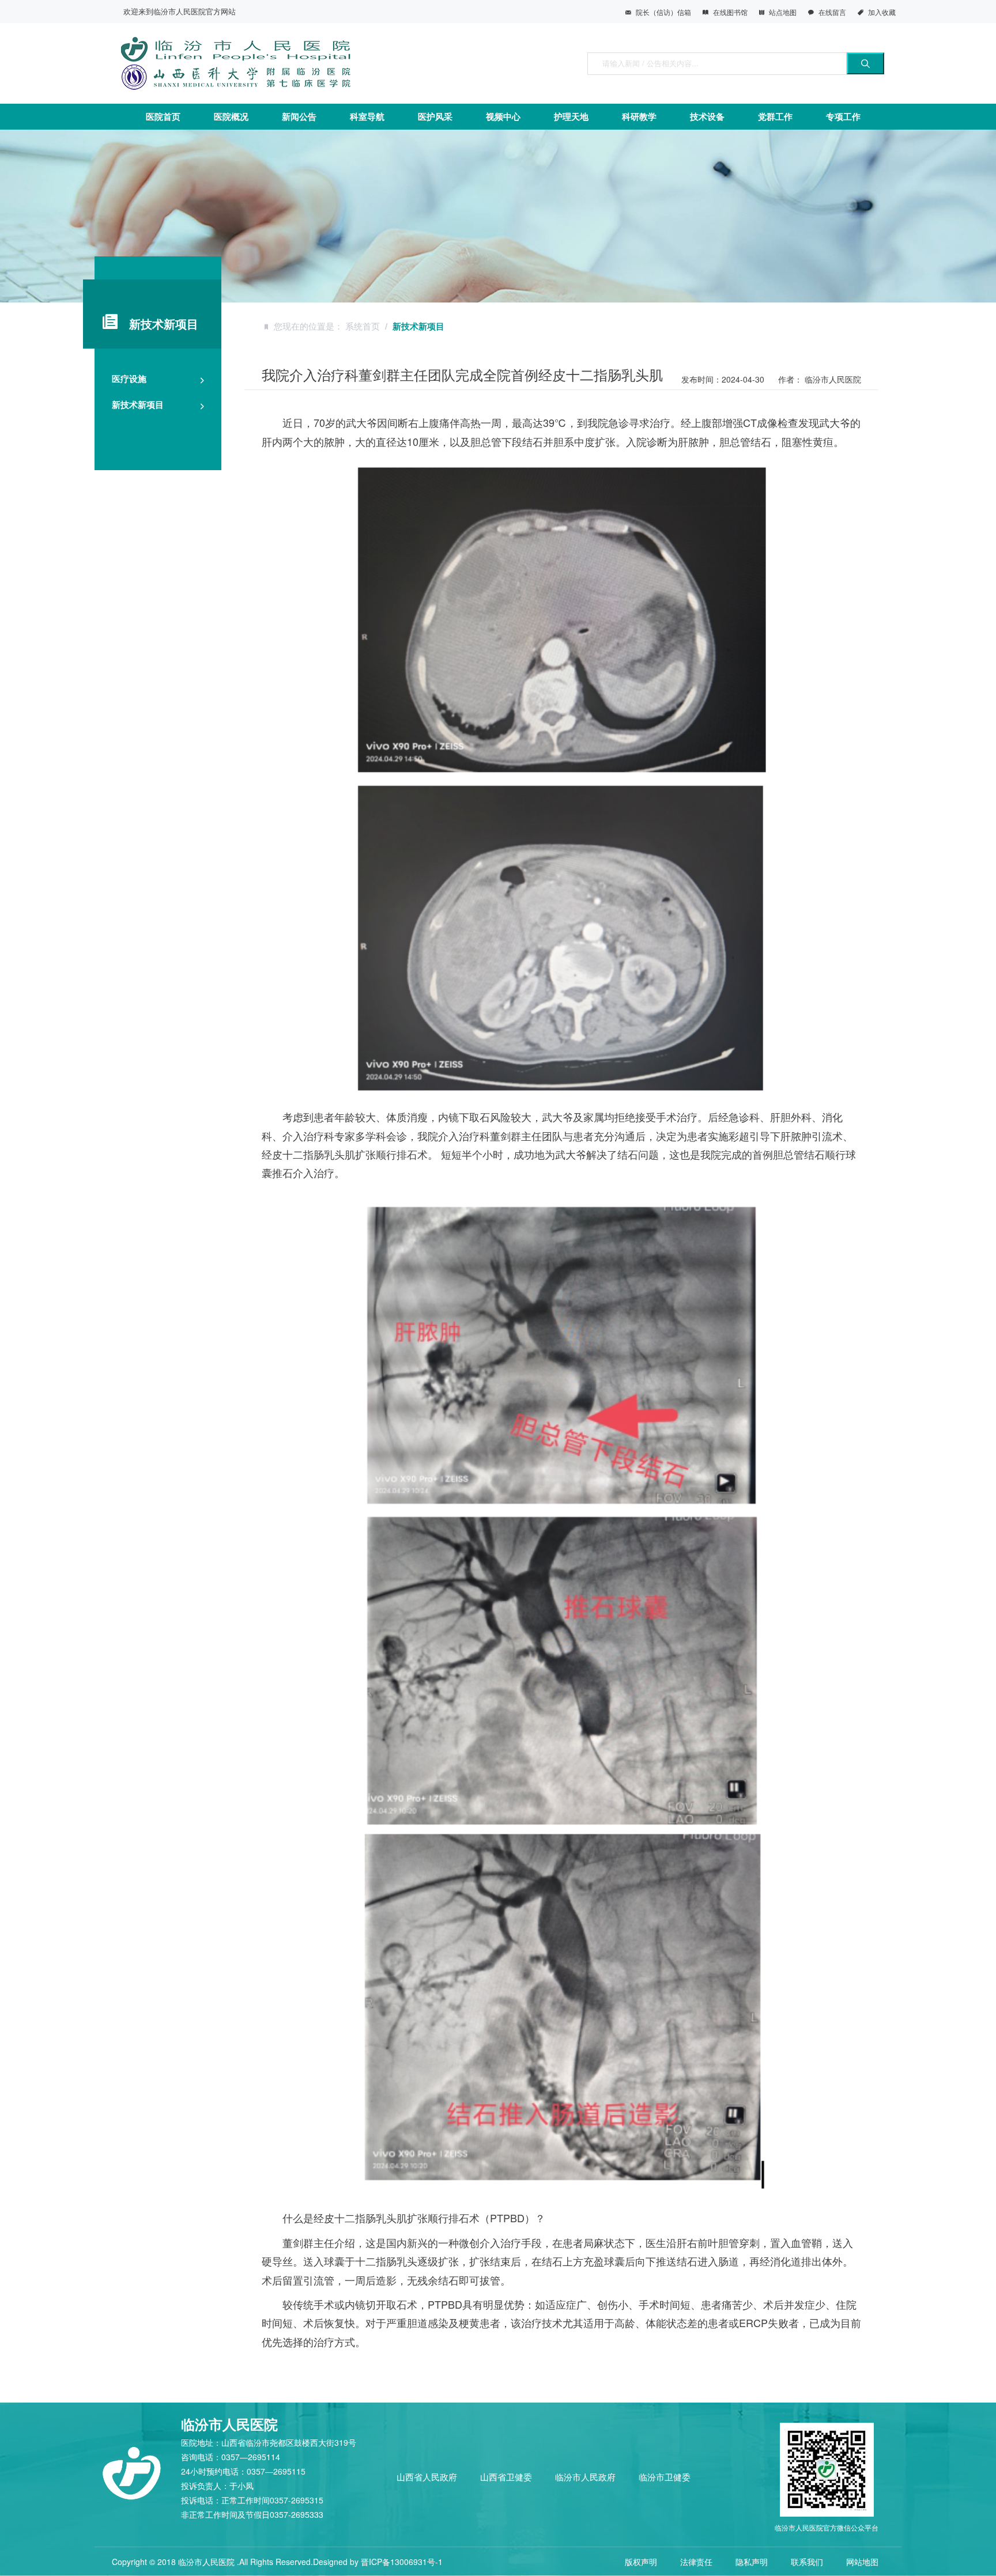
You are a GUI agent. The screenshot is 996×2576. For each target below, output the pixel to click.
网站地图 (862, 2562)
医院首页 (163, 116)
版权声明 (641, 2562)
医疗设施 (129, 379)
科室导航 (367, 116)
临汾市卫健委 (665, 2477)
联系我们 (807, 2562)
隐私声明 (752, 2562)
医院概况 (231, 116)
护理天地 (571, 116)
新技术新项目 (138, 404)
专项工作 (843, 116)
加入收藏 (882, 12)
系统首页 (363, 326)
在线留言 (832, 12)
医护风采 (435, 116)
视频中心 (503, 116)
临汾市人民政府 (585, 2477)
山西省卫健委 (506, 2477)
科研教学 (639, 116)
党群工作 (775, 116)
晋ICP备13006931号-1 (402, 2562)
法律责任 (696, 2562)
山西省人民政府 (427, 2477)
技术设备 (707, 116)
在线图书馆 (730, 12)
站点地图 (783, 12)
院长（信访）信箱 (663, 12)
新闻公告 (299, 116)
